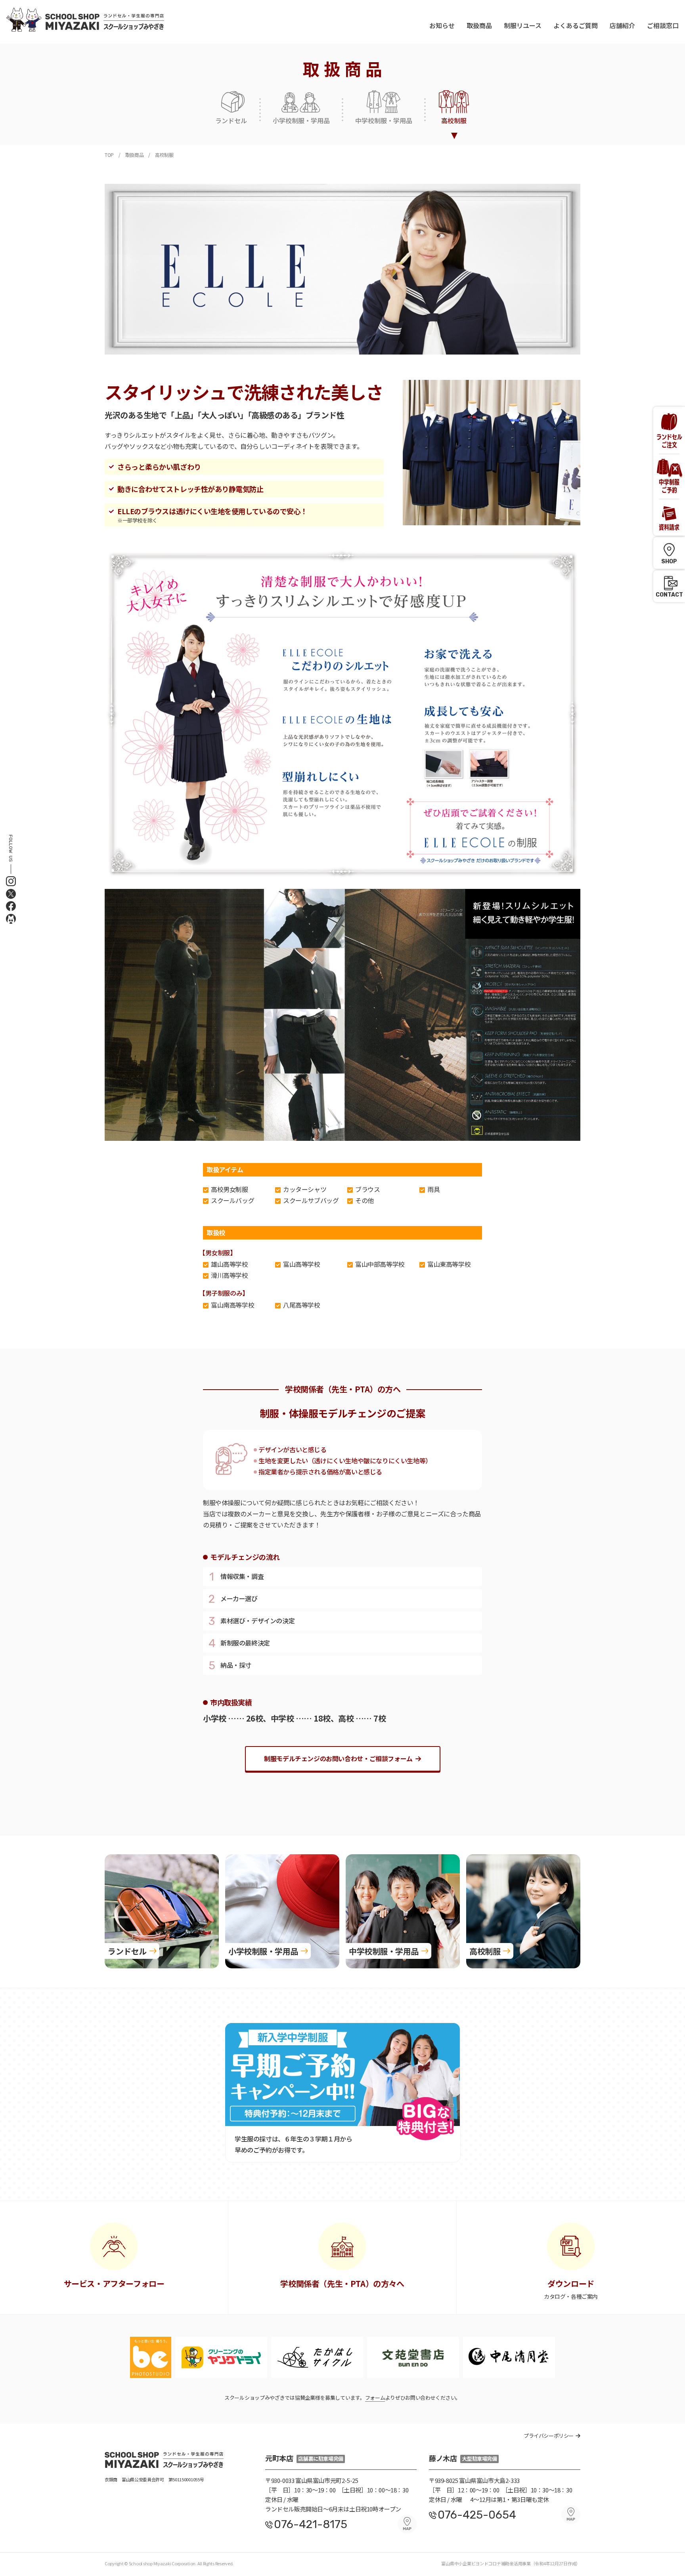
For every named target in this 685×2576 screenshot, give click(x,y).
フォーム (375, 2398)
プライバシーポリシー (549, 2436)
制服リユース (523, 25)
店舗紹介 (622, 25)
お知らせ (442, 25)
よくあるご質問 (576, 25)
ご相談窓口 (663, 25)
